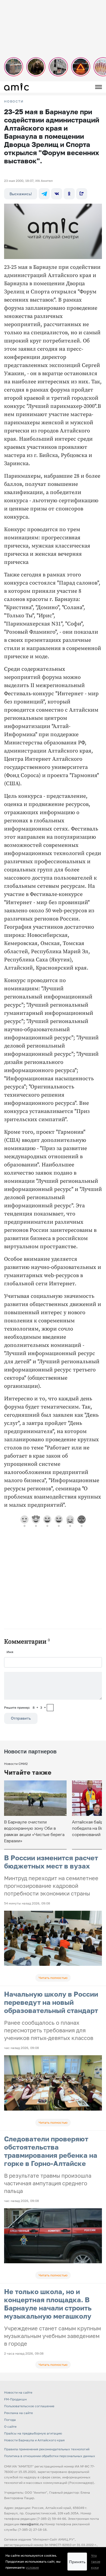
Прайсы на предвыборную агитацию (33, 2433)
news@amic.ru (32, 2524)
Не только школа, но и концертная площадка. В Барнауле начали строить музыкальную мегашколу (48, 2304)
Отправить (21, 1718)
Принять (77, 2562)
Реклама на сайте (18, 2413)
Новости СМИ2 (16, 1764)
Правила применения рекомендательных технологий (47, 2449)
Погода (10, 2420)
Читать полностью (53, 1978)
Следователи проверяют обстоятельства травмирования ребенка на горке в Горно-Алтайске (51, 2151)
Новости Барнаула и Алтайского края (34, 2440)
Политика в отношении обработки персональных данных (50, 2456)
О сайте (10, 2426)
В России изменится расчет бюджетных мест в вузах (51, 1862)
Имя (10, 1652)
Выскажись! (21, 194)
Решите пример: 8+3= (25, 1707)
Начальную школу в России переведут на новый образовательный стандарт (51, 2002)
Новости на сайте (18, 2392)
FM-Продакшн (15, 2399)
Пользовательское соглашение (29, 2406)
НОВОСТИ (14, 101)
